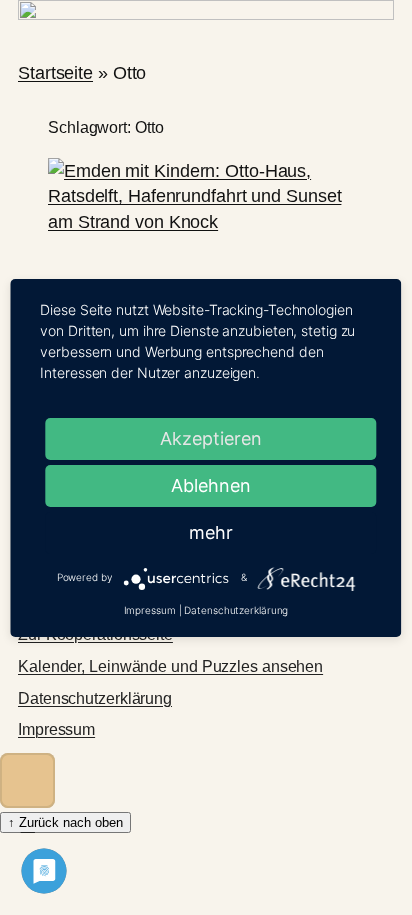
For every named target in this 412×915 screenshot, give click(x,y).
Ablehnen (211, 485)
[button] (27, 780)
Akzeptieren (211, 438)
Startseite (55, 72)
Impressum (56, 729)
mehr (211, 532)
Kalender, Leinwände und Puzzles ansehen (170, 666)
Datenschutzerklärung (95, 698)
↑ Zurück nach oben (65, 822)
